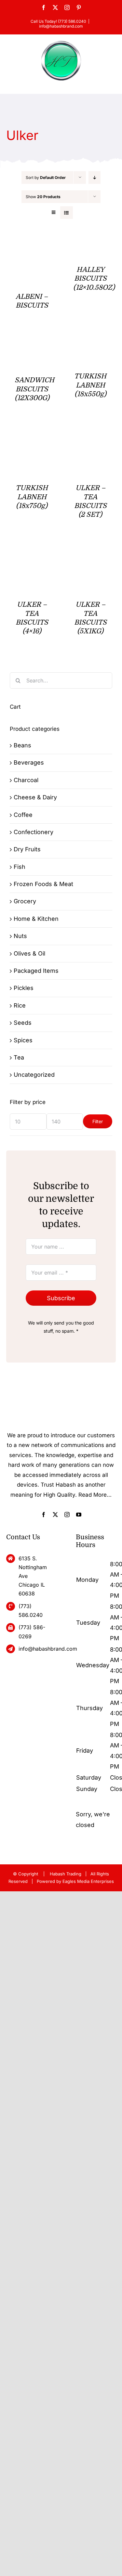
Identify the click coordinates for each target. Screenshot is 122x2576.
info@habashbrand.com (61, 26)
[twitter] (55, 1515)
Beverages (29, 762)
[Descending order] (95, 178)
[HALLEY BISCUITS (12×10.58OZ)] (90, 244)
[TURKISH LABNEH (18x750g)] (32, 435)
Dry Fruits (27, 849)
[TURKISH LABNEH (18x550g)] (90, 343)
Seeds (23, 1023)
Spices (23, 1040)
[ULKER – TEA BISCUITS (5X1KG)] (90, 552)
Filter (98, 1121)
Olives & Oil (29, 953)
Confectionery (34, 832)
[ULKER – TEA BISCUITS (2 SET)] (90, 435)
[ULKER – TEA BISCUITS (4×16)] (32, 552)
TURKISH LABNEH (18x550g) (90, 385)
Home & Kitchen (36, 919)
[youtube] (79, 1515)
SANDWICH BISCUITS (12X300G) (34, 389)
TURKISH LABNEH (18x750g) (32, 497)
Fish (20, 867)
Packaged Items (36, 971)
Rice (20, 1005)
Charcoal (26, 780)
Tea (19, 1057)
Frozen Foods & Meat (43, 884)
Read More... (95, 1495)
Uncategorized (34, 1075)
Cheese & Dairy (35, 797)
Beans (22, 745)
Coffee (23, 815)
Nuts (20, 936)
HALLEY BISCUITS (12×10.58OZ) (94, 279)
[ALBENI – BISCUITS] (32, 244)
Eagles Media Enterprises (88, 1881)
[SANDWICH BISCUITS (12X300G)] (32, 343)
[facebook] (44, 1515)
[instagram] (67, 1515)
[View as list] (67, 213)
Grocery (25, 901)
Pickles (24, 988)
